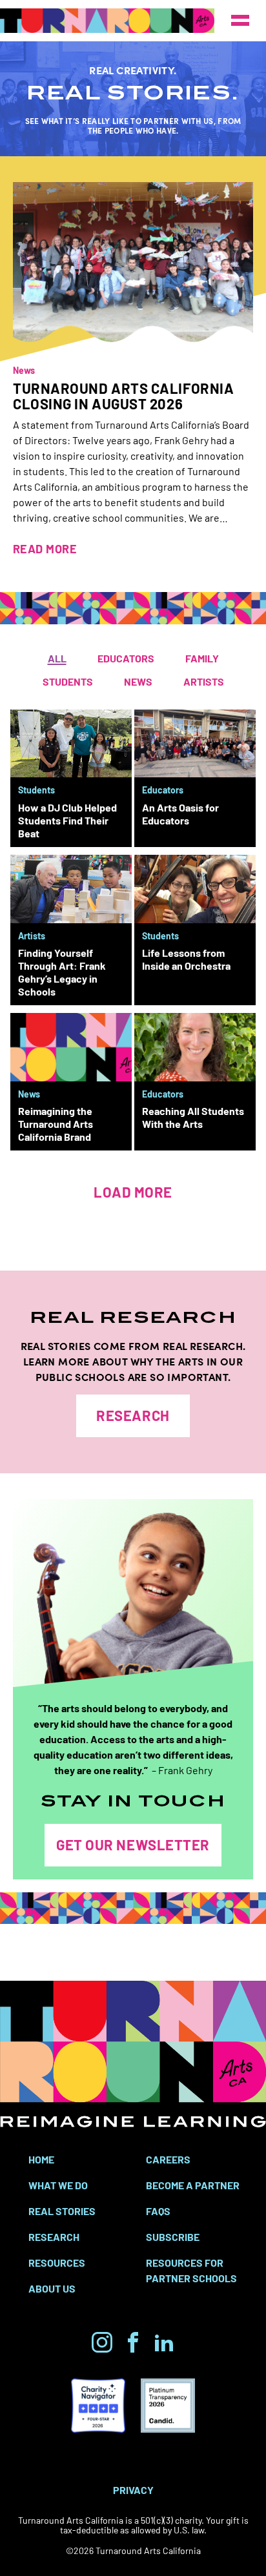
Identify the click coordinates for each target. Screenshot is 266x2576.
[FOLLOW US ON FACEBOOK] (133, 2342)
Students (68, 681)
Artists (204, 681)
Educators (126, 658)
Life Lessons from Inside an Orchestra (186, 959)
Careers (168, 2159)
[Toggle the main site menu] (240, 21)
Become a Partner (193, 2185)
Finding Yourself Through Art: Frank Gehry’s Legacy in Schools (62, 972)
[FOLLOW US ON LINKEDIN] (164, 2342)
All (57, 658)
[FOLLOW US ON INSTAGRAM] (102, 2342)
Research (133, 1415)
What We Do (58, 2185)
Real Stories (62, 2211)
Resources (57, 2262)
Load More (133, 1191)
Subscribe (173, 2236)
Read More (45, 548)
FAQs (158, 2211)
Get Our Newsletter (133, 1844)
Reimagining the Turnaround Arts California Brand (56, 1123)
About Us (52, 2288)
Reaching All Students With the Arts (193, 1117)
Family (202, 658)
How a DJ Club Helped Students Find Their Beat (67, 820)
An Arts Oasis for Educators (180, 813)
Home (41, 2159)
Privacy (133, 2489)
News (24, 370)
